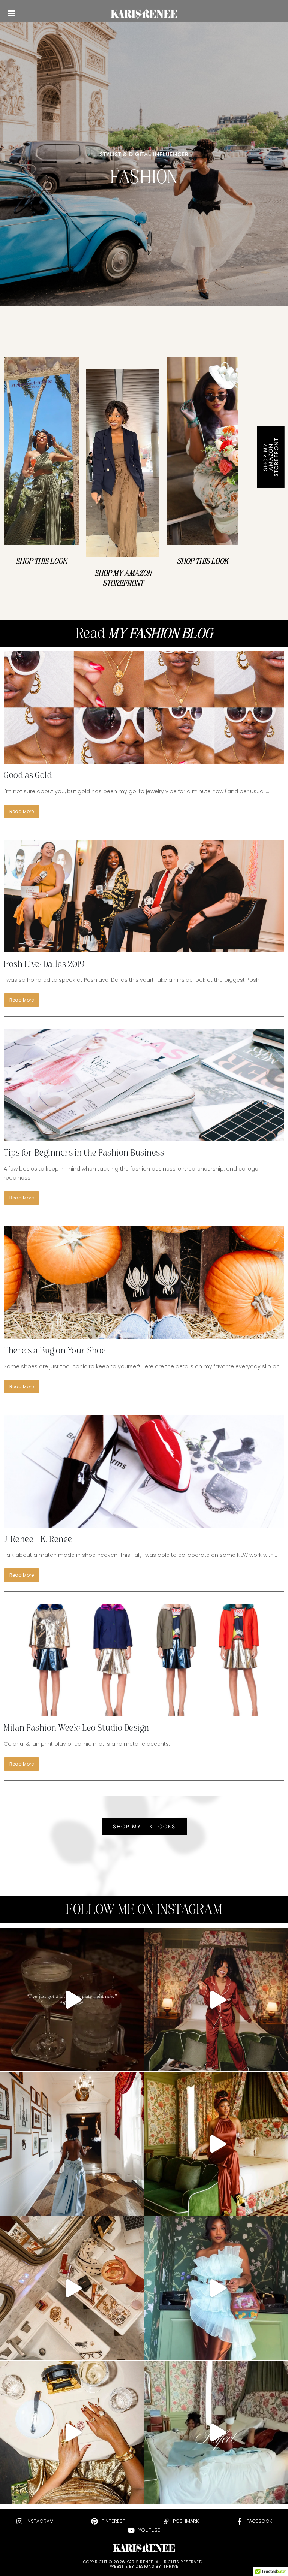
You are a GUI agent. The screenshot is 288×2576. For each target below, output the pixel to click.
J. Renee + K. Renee (38, 1542)
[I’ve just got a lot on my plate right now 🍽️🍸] (72, 2000)
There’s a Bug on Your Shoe (55, 1353)
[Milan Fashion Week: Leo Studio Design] (144, 1660)
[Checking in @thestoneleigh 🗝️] (216, 2144)
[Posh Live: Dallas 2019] (144, 896)
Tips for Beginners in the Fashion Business (84, 1156)
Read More (22, 811)
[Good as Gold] (144, 707)
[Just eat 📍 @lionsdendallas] (72, 2432)
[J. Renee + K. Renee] (144, 1471)
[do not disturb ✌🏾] (72, 2288)
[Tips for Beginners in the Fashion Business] (144, 1085)
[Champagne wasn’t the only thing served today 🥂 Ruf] (216, 2288)
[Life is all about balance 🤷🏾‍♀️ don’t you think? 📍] (216, 2000)
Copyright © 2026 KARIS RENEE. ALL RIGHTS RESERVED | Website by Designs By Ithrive (144, 2564)
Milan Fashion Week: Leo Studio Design (76, 1731)
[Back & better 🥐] (72, 2144)
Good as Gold (28, 778)
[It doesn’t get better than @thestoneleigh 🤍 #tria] (216, 2432)
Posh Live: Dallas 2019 (44, 967)
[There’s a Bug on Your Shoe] (144, 1283)
